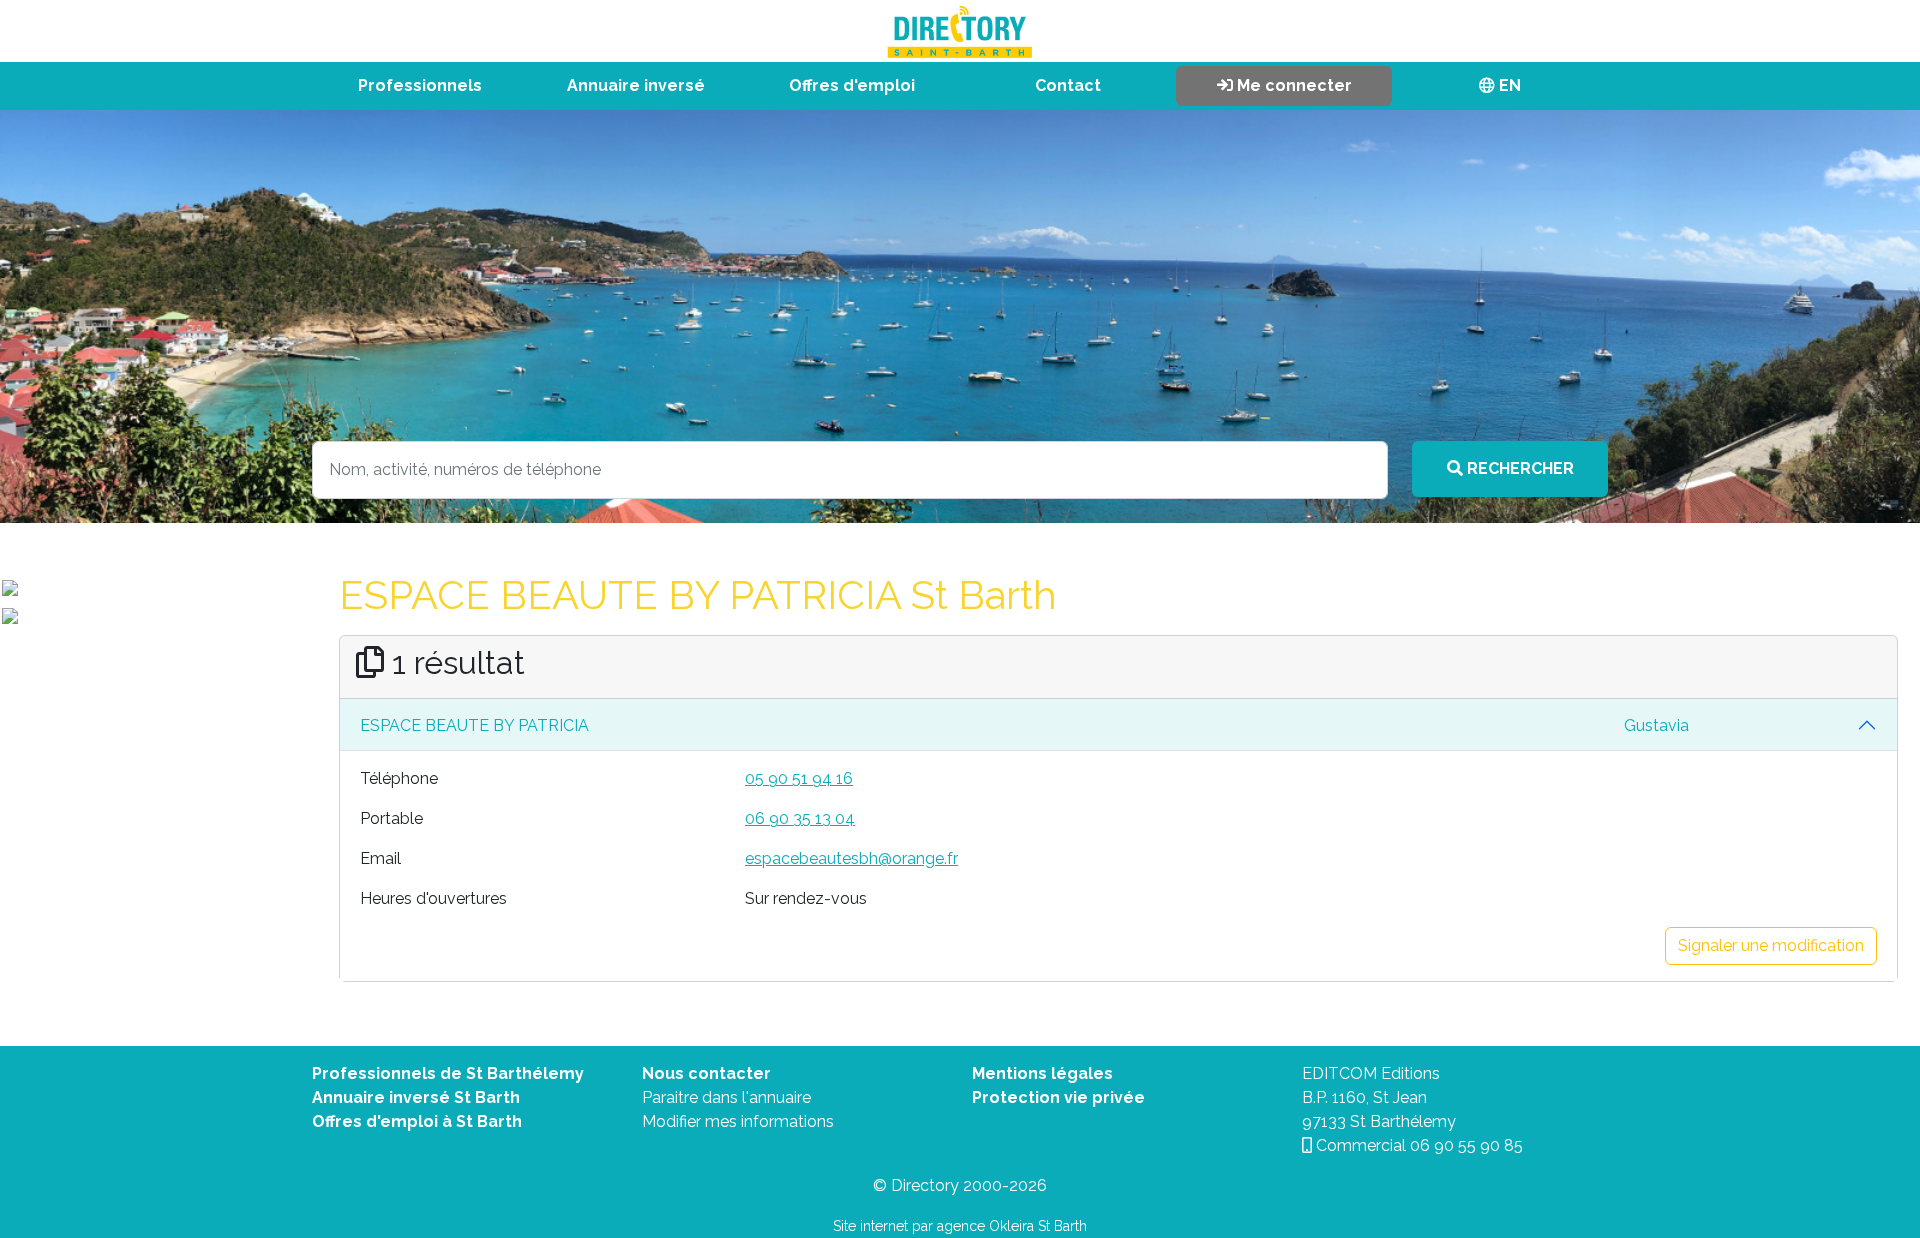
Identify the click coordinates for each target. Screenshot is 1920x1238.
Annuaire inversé (636, 85)
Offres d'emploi (852, 85)
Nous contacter (706, 1073)
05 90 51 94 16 (799, 778)
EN (1508, 85)
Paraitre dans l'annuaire (726, 1097)
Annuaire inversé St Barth (416, 1097)
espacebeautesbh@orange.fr (851, 858)
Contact (1068, 85)
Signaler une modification (1771, 945)
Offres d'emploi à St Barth (417, 1121)
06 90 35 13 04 (800, 818)
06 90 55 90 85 (1466, 1145)
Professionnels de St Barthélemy (448, 1073)
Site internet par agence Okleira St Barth (960, 1226)
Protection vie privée (1058, 1097)
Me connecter (1292, 85)
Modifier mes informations (738, 1121)
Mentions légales (1042, 1073)
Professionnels (420, 85)
